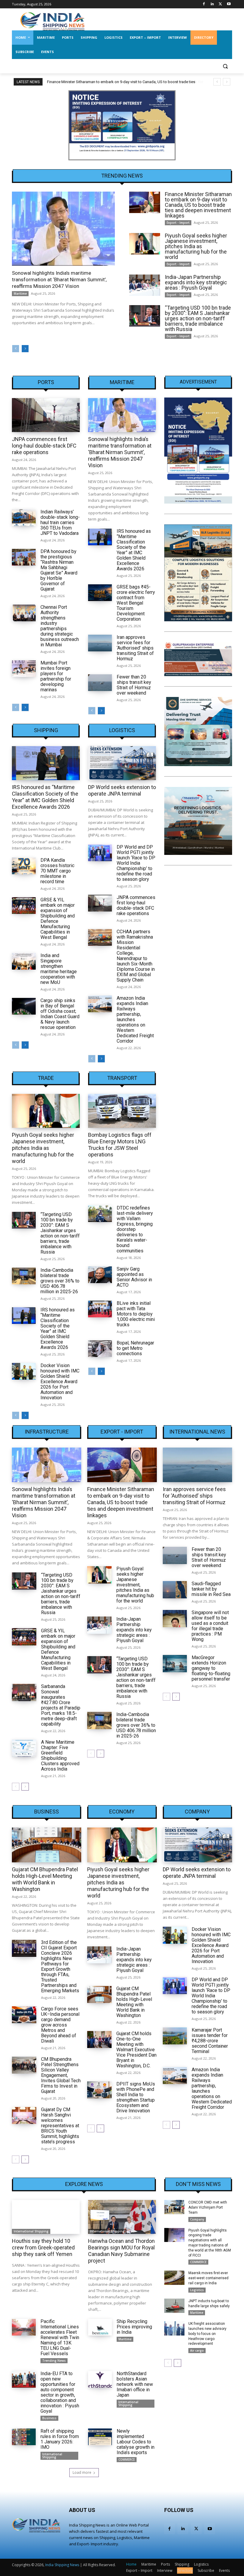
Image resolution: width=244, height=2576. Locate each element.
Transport (122, 1078)
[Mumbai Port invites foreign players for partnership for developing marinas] (24, 669)
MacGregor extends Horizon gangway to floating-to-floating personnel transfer (211, 1668)
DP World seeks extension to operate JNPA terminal (122, 790)
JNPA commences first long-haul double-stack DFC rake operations (44, 446)
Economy (122, 1812)
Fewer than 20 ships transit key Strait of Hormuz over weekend (134, 685)
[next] (227, 82)
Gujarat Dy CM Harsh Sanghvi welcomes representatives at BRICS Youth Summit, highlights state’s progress (60, 2126)
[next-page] (25, 349)
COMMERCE (127, 2459)
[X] (220, 4)
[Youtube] (229, 4)
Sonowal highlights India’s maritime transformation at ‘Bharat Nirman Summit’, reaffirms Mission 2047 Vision (59, 280)
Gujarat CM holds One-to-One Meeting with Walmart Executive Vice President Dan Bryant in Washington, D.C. (136, 2050)
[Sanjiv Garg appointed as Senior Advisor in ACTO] (100, 1275)
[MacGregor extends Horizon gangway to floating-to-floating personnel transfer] (175, 1663)
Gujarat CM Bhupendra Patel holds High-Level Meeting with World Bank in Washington (45, 1879)
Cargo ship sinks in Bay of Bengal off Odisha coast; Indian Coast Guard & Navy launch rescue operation (60, 1014)
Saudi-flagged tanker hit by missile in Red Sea (211, 1589)
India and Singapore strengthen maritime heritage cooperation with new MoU (59, 969)
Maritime (20, 294)
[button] (225, 66)
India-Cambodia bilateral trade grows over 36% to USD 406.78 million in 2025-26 (60, 1281)
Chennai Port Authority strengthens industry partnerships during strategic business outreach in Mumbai (60, 626)
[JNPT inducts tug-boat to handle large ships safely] (174, 2306)
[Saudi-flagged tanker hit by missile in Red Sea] (175, 1590)
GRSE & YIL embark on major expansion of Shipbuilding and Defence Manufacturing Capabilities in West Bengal (58, 919)
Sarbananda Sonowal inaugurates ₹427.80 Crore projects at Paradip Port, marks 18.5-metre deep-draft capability (61, 1705)
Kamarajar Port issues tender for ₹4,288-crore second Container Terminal (210, 2041)
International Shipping (31, 2231)
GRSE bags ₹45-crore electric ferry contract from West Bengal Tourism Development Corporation (136, 603)
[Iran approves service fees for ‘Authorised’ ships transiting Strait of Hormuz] (100, 643)
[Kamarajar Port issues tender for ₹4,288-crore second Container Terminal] (175, 2036)
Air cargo (197, 2350)
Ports (46, 382)
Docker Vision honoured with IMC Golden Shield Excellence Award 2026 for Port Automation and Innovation (60, 1382)
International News (197, 1432)
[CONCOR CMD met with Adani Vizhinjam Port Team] (174, 2207)
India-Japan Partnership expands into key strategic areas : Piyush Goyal (196, 282)
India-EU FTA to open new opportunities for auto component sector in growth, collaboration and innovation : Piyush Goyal (60, 2392)
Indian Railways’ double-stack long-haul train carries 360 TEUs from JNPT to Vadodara (60, 523)
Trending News (54, 2361)
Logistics (122, 730)
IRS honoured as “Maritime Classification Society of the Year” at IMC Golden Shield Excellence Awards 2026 (134, 550)
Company (197, 1812)
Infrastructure (47, 1432)
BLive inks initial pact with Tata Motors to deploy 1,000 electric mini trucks (136, 1314)
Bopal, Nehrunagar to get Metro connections (135, 1348)
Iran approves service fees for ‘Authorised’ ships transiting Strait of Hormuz (135, 648)
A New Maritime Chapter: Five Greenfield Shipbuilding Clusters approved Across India (60, 1756)
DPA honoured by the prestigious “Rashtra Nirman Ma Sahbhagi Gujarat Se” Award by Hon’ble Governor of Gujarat (59, 570)
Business (47, 1812)
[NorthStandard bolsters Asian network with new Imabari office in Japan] (100, 2379)
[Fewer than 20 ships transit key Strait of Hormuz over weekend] (100, 683)
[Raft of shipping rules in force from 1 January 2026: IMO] (24, 2437)
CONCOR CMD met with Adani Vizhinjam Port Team (208, 2207)
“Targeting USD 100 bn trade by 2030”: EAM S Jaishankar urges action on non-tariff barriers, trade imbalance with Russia (198, 318)
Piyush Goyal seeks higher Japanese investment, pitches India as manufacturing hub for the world (196, 246)
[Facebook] (204, 4)
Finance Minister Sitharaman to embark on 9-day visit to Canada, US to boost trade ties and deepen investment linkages (198, 205)
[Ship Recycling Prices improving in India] (100, 2327)
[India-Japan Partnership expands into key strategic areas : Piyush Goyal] (145, 285)
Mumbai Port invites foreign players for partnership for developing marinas (56, 676)
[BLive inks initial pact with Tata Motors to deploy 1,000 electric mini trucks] (100, 1309)
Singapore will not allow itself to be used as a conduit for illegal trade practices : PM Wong (210, 1626)
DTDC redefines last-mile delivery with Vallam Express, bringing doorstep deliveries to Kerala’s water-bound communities (135, 1229)
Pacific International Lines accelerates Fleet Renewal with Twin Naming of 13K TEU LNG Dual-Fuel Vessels (60, 2337)
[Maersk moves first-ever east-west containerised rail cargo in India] (174, 2278)
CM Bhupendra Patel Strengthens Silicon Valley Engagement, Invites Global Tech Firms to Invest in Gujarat (61, 2075)
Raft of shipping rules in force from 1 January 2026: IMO (60, 2439)
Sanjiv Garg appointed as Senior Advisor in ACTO (134, 1277)
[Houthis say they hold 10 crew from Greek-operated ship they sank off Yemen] (46, 2217)
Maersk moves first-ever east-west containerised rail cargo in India (208, 2278)
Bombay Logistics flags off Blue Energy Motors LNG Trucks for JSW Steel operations (120, 1145)
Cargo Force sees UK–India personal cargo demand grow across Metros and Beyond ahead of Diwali (60, 2025)
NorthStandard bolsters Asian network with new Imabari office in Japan (135, 2384)
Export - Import (178, 223)
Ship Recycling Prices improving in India (134, 2327)
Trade (46, 1078)
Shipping (46, 730)
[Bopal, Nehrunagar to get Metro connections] (100, 1349)
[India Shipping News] (52, 21)
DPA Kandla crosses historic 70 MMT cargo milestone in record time (57, 871)
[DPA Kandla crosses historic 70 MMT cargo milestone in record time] (24, 866)
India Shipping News (62, 2565)
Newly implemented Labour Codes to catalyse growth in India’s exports (136, 2442)
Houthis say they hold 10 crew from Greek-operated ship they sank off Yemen (43, 2247)
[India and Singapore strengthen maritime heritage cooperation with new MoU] (24, 961)
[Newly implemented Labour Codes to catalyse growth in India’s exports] (100, 2437)
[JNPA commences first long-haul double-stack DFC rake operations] (46, 415)
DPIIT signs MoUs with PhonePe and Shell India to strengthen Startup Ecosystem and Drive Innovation (136, 2097)
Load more (82, 2472)
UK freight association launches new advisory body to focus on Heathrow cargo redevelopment (207, 2334)
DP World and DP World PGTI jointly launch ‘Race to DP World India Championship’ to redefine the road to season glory (136, 863)
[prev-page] (16, 349)
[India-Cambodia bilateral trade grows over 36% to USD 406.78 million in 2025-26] (24, 1276)
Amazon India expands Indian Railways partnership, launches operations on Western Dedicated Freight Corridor (212, 2088)
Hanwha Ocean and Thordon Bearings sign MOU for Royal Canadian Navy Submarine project (121, 2251)
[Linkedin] (212, 4)
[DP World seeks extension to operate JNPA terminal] (122, 763)
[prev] (217, 82)
